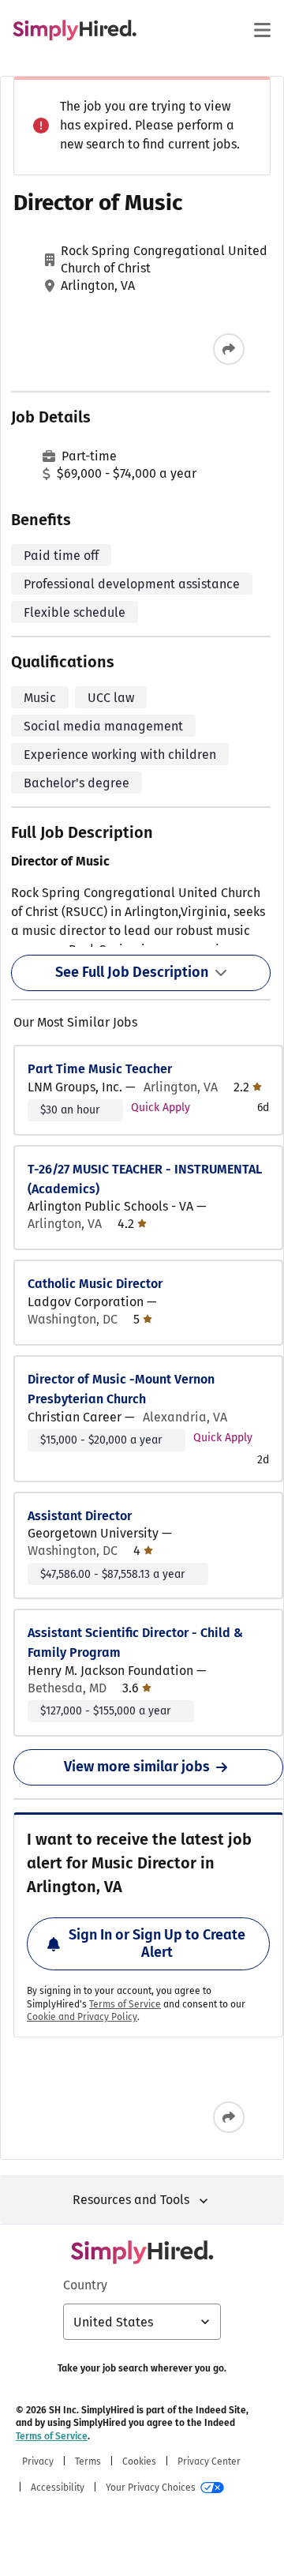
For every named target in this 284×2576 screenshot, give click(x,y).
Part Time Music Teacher (100, 1069)
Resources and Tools (131, 2200)
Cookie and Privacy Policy (82, 2017)
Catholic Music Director (95, 1284)
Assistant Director (80, 1516)
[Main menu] (262, 30)
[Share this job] (229, 349)
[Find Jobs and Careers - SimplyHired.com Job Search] (75, 30)
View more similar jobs (137, 1767)
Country (85, 2285)
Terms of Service (125, 2004)
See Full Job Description (132, 972)
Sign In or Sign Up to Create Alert (157, 1943)
